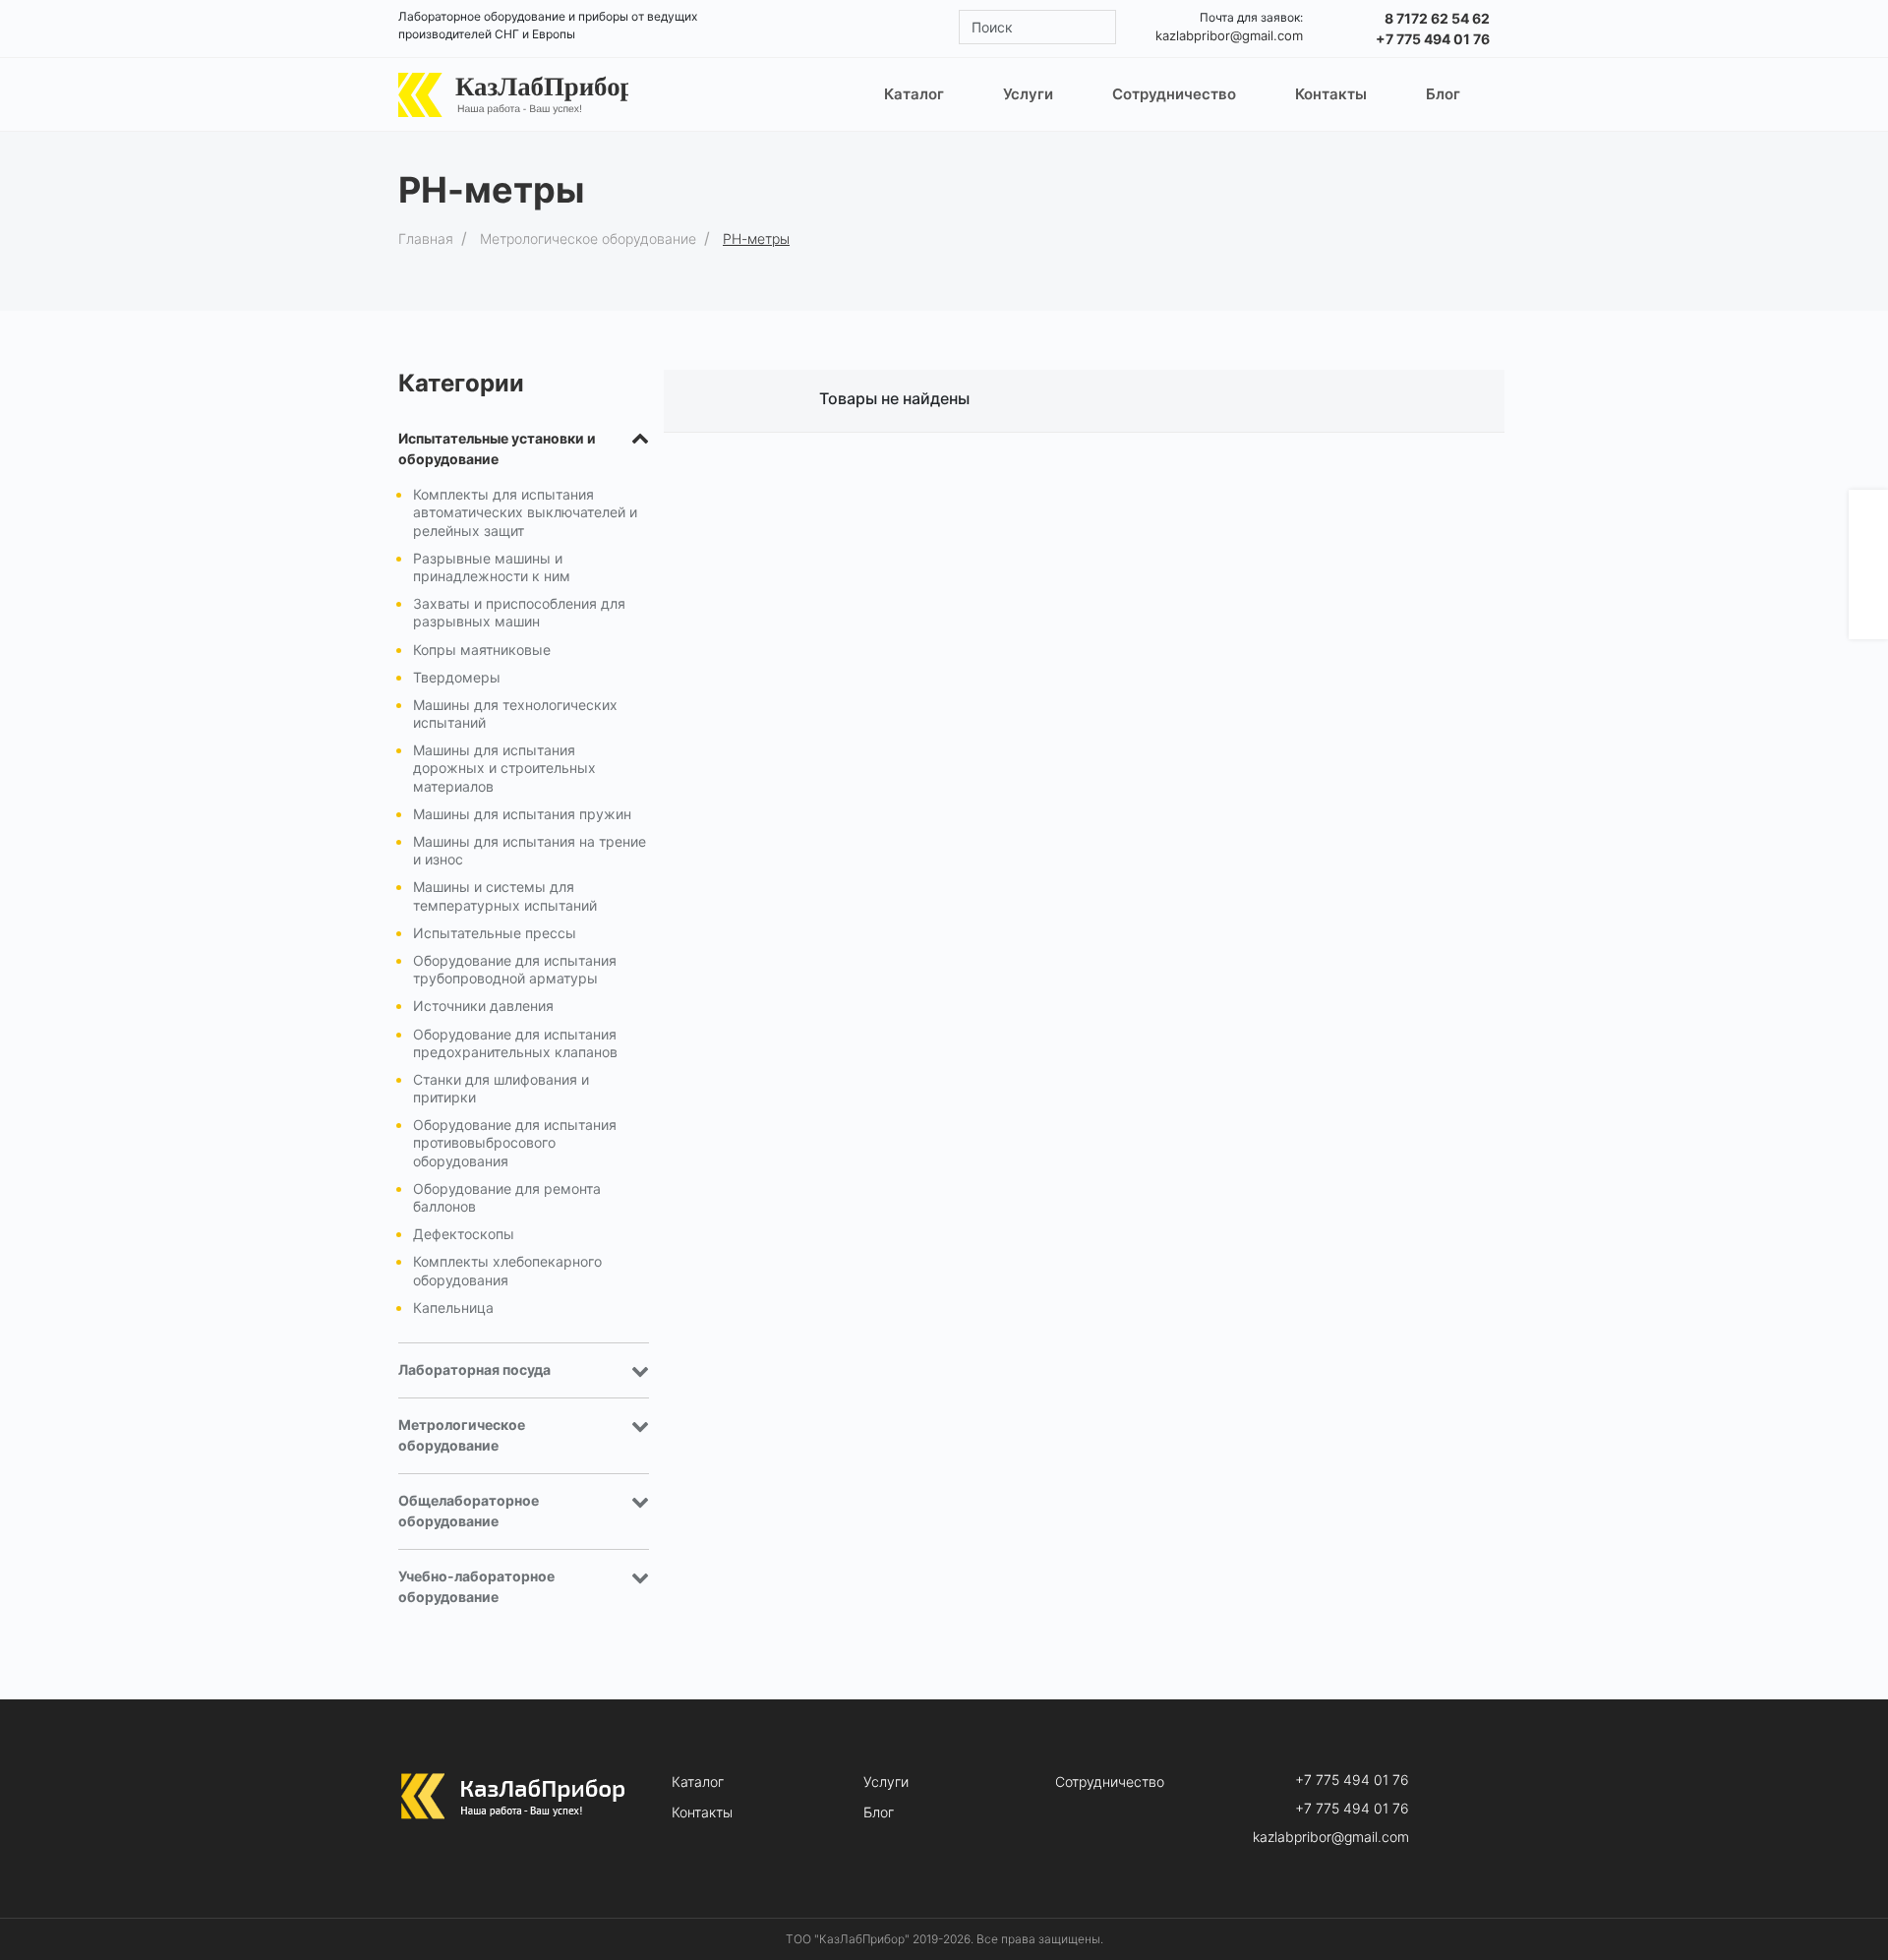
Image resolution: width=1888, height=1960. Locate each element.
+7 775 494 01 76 (1433, 39)
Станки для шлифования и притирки (501, 1088)
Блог (879, 1812)
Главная (426, 238)
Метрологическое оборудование (588, 238)
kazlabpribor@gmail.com (1229, 35)
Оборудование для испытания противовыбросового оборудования (515, 1142)
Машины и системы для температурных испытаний (505, 895)
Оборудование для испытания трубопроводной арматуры (515, 969)
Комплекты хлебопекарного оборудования (507, 1270)
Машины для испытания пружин (522, 814)
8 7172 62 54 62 (1437, 18)
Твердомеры (457, 677)
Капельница (453, 1307)
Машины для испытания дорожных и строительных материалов (504, 768)
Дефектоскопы (464, 1234)
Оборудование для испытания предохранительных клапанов (515, 1043)
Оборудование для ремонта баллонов (507, 1197)
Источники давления (483, 1006)
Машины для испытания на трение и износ (530, 850)
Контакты (702, 1812)
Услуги (886, 1782)
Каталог (698, 1782)
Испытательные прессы (495, 933)
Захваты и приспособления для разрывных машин (519, 612)
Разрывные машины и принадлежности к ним (492, 567)
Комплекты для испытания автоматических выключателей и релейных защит (525, 512)
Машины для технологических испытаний (515, 713)
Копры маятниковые (482, 650)
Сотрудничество (1110, 1782)
